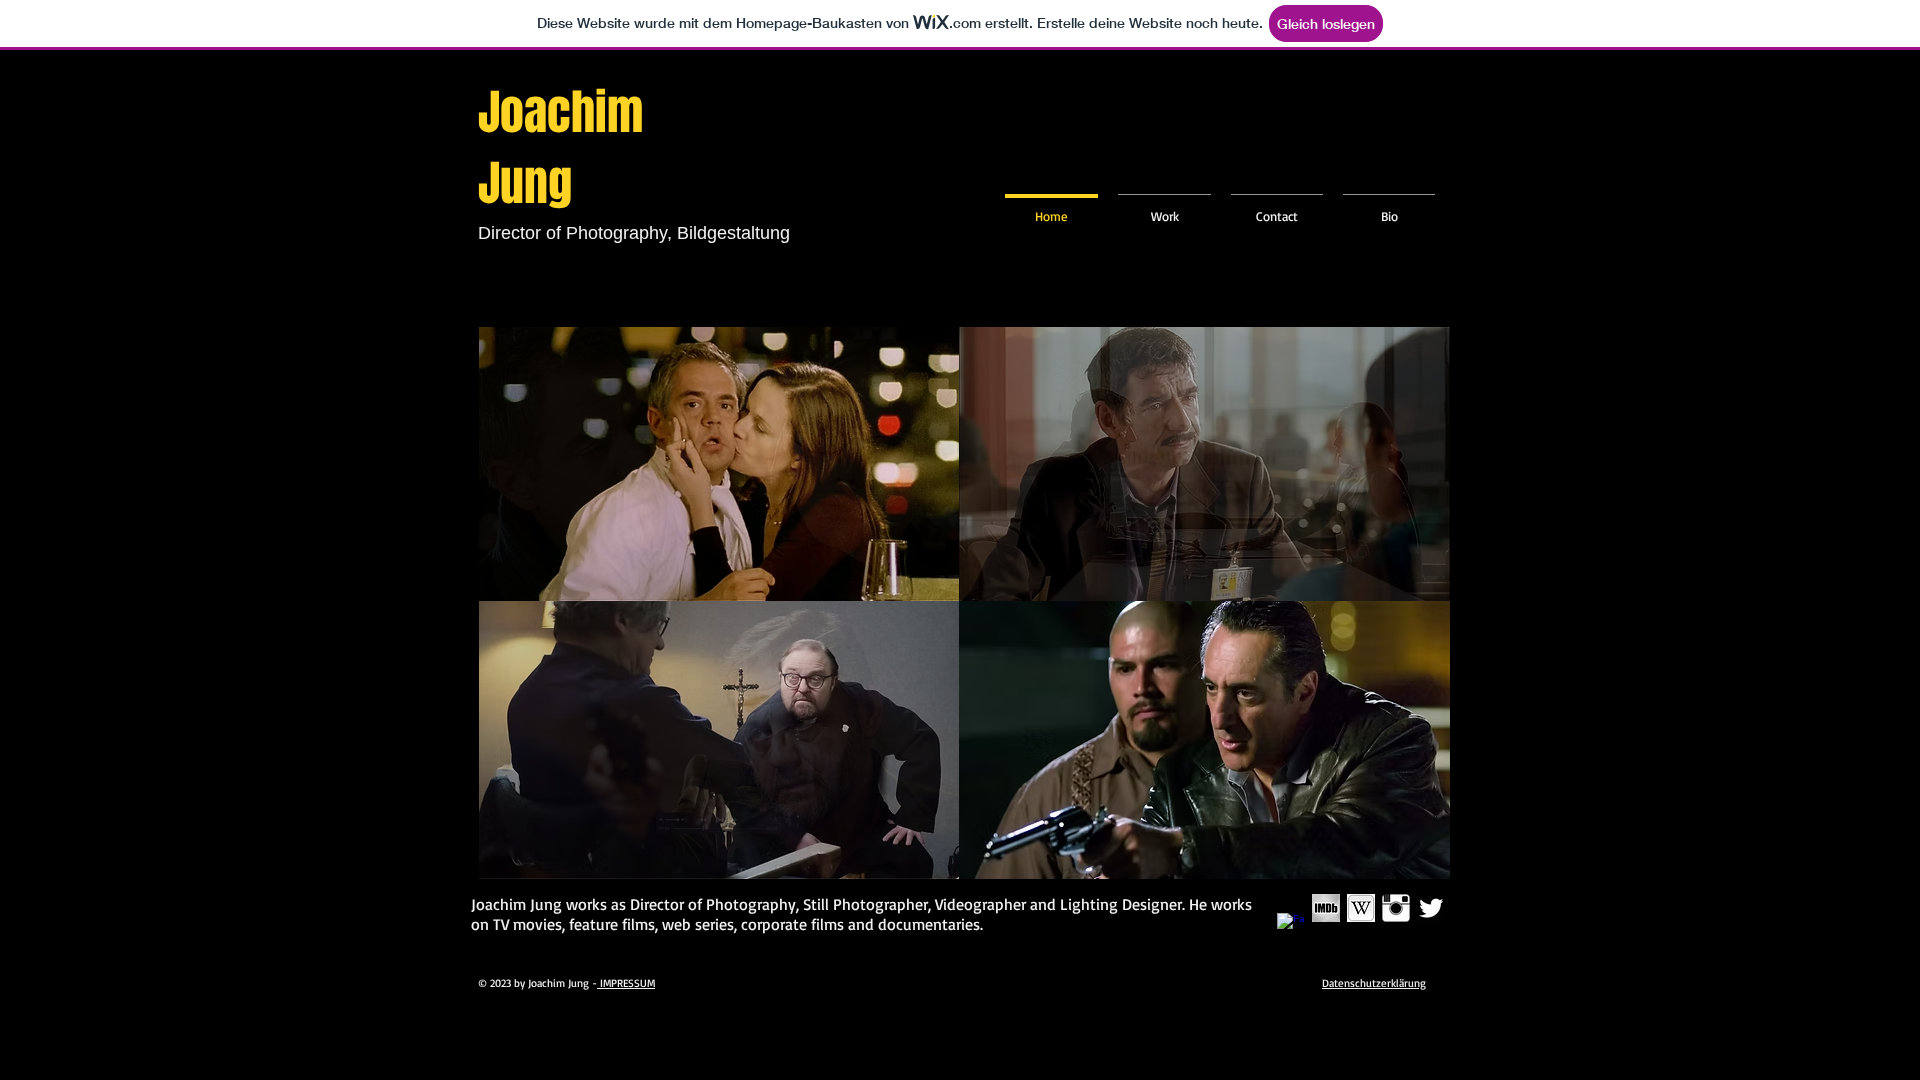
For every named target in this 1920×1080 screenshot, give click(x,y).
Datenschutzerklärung (1374, 983)
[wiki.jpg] (1361, 908)
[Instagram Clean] (1396, 908)
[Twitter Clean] (1431, 908)
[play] (910, 583)
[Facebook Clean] (1291, 927)
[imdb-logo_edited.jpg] (1326, 908)
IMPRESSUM (626, 983)
